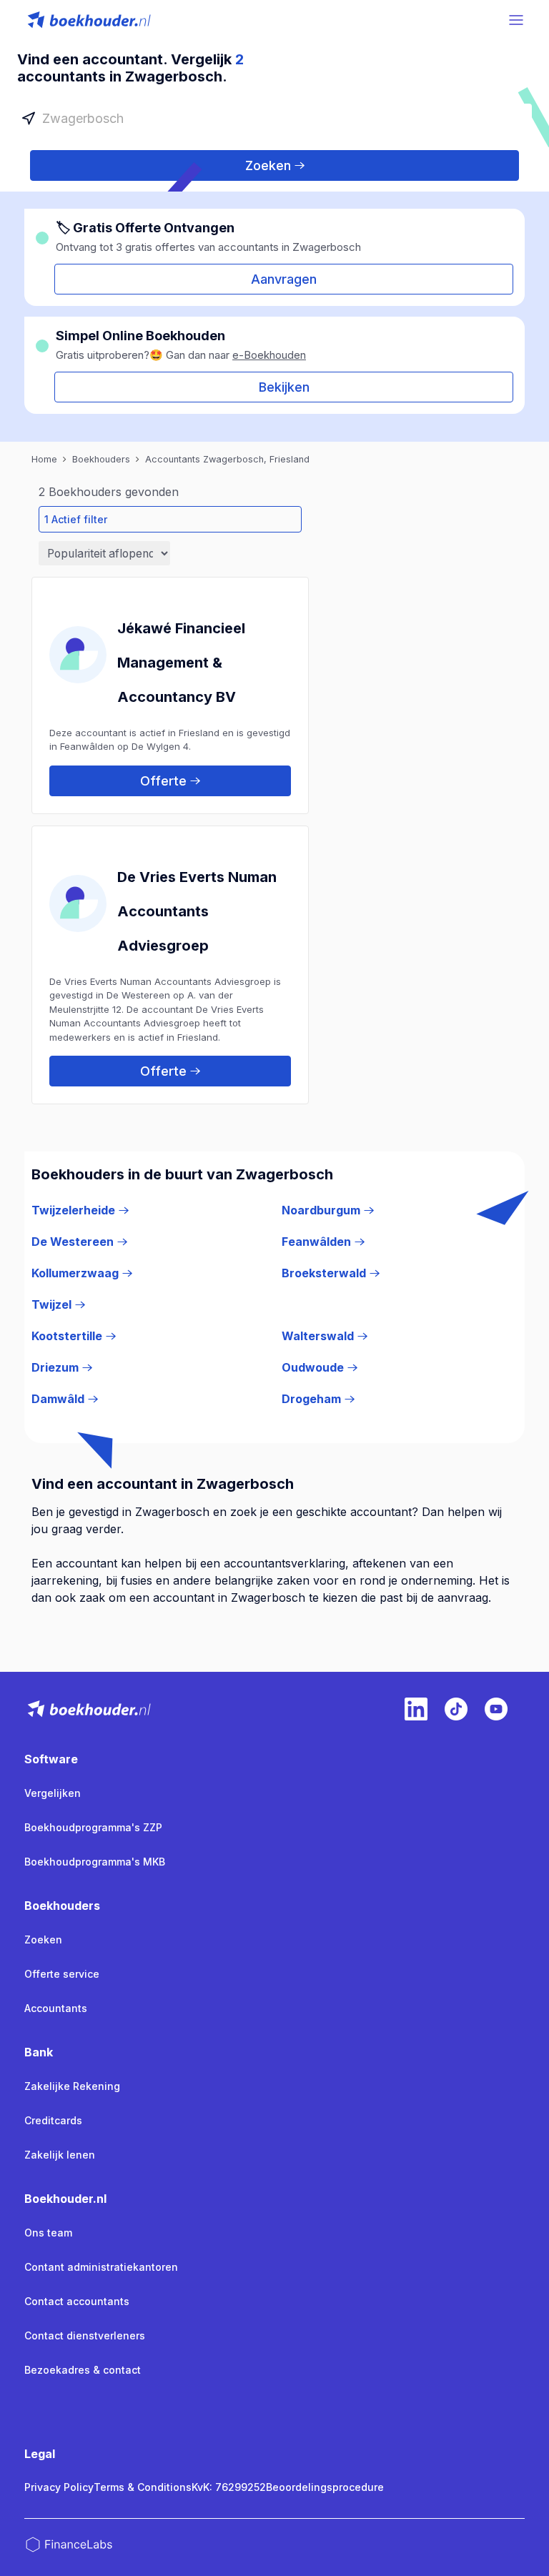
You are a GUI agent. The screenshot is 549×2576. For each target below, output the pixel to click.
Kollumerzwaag (75, 1273)
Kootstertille (67, 1336)
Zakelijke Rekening (72, 2086)
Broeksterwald (324, 1273)
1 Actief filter (76, 519)
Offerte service (62, 1974)
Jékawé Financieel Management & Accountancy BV (181, 663)
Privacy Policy (59, 2487)
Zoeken (268, 165)
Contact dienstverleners (85, 2335)
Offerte (163, 781)
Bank (39, 2052)
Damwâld (58, 1399)
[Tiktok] (456, 1709)
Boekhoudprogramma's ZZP (93, 1827)
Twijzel (51, 1304)
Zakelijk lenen (60, 2155)
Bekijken (284, 387)
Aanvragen (284, 279)
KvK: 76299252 (229, 2487)
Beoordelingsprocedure (325, 2487)
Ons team (48, 2233)
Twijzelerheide (73, 1210)
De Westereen (73, 1242)
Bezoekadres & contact (83, 2370)
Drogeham (311, 1399)
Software (51, 1759)
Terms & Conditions (143, 2487)
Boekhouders (62, 1906)
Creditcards (53, 2120)
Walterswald (318, 1336)
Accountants (56, 2008)
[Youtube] (496, 1709)
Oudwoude (313, 1367)
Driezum (55, 1367)
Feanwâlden (316, 1242)
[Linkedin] (416, 1709)
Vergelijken (53, 1793)
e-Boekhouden (269, 355)
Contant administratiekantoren (101, 2267)
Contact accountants (77, 2301)
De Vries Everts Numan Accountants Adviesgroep (197, 911)
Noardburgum (321, 1210)
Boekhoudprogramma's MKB (95, 1862)
